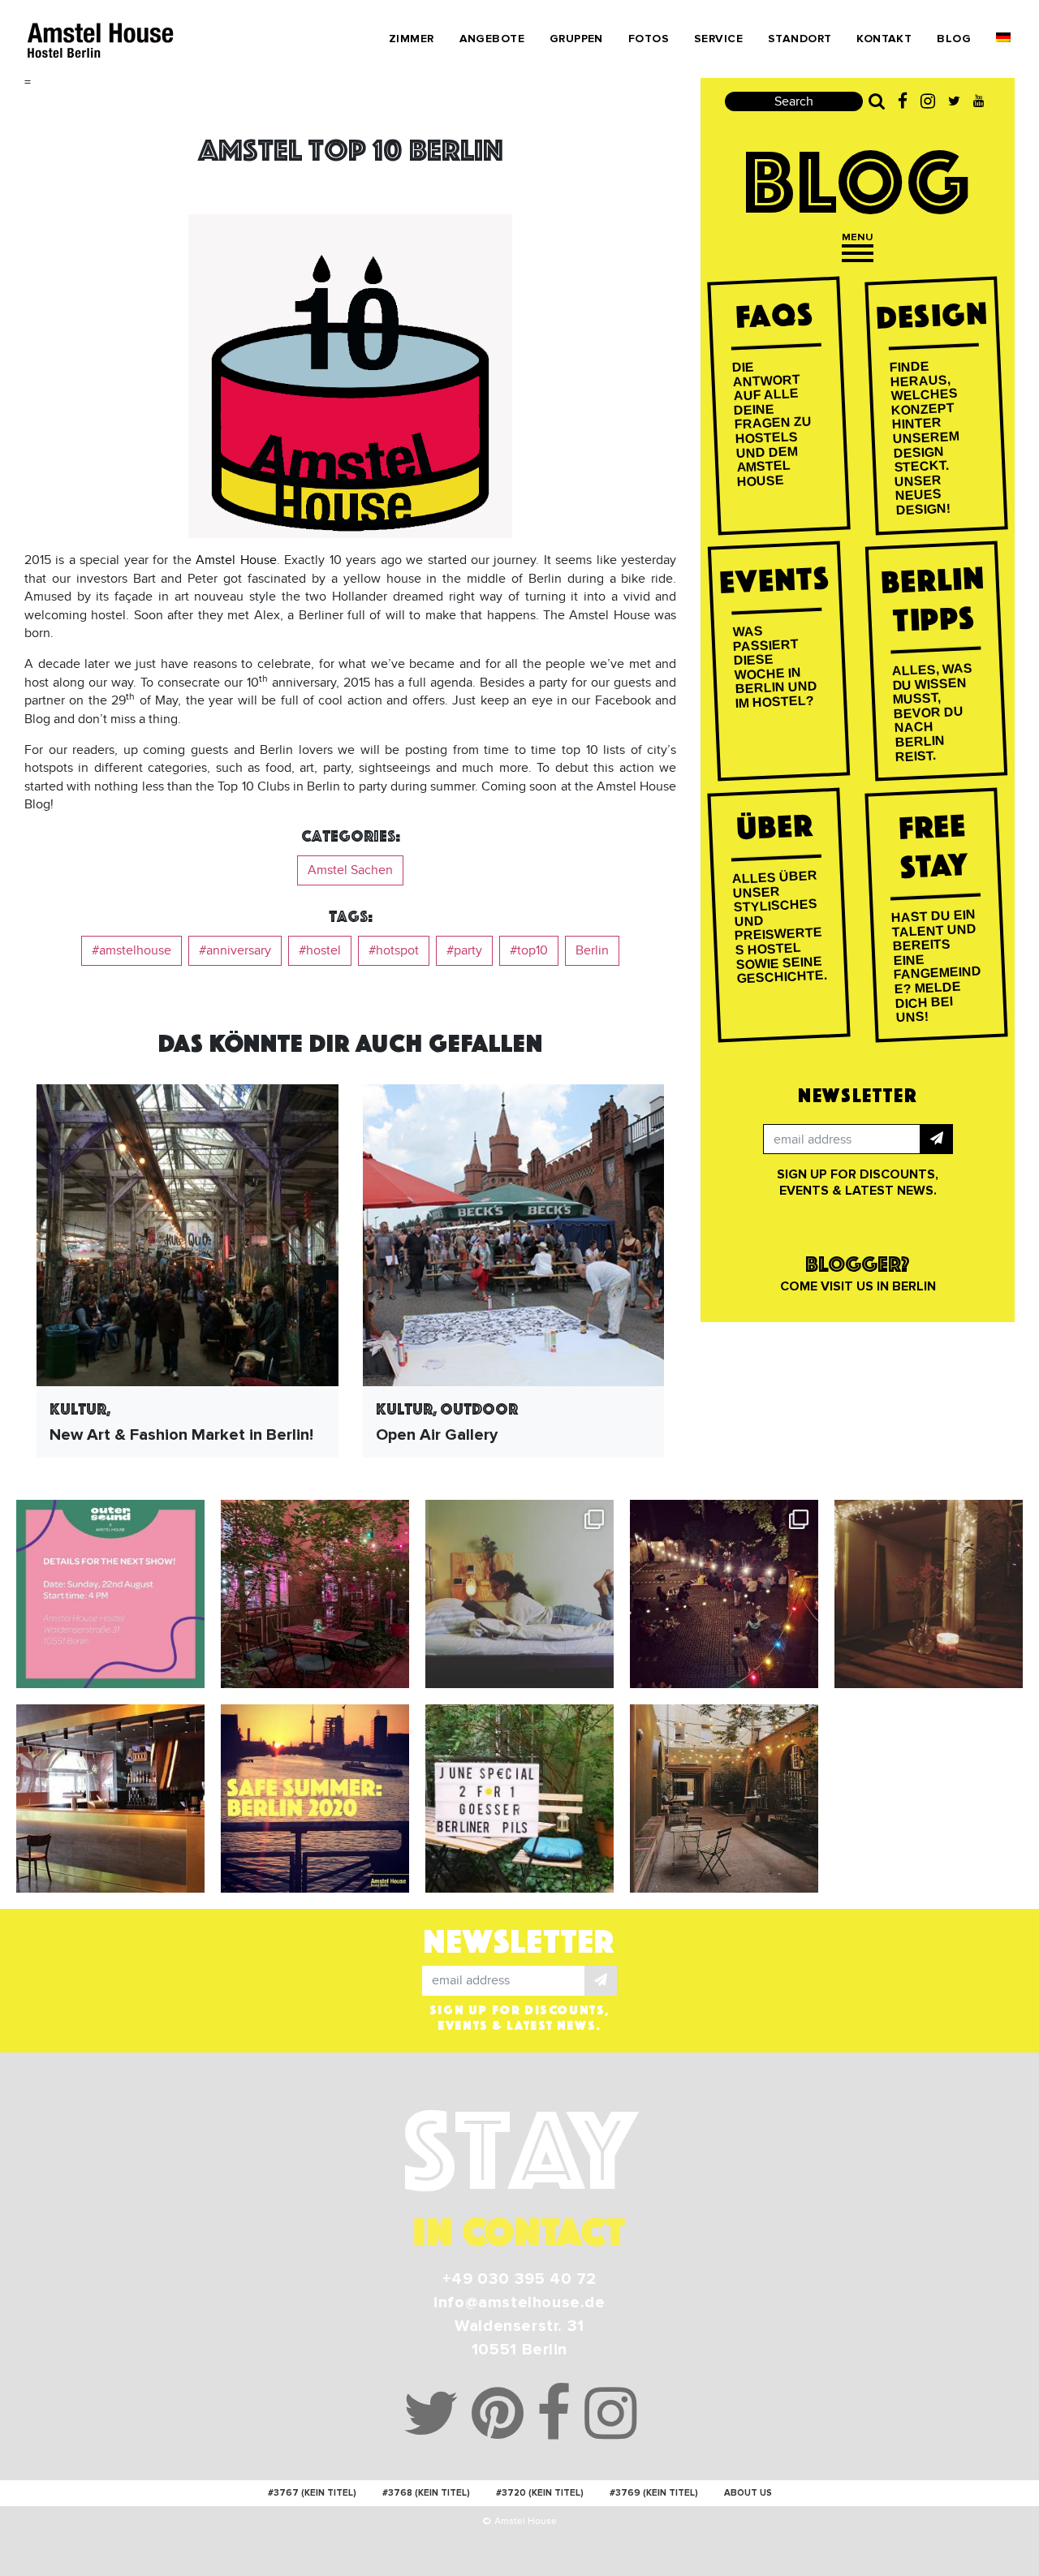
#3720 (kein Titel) (540, 2493)
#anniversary (235, 950)
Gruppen (576, 39)
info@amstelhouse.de (519, 2302)
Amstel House (236, 560)
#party (464, 950)
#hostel (320, 950)
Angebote (492, 39)
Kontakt (884, 39)
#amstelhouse (131, 950)
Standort (800, 39)
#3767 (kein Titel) (312, 2493)
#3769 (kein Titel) (654, 2493)
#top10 (529, 950)
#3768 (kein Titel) (426, 2493)
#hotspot (394, 950)
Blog (954, 39)
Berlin (592, 950)
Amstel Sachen (350, 870)
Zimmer (412, 39)
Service (718, 39)
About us (748, 2493)
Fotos (649, 39)
